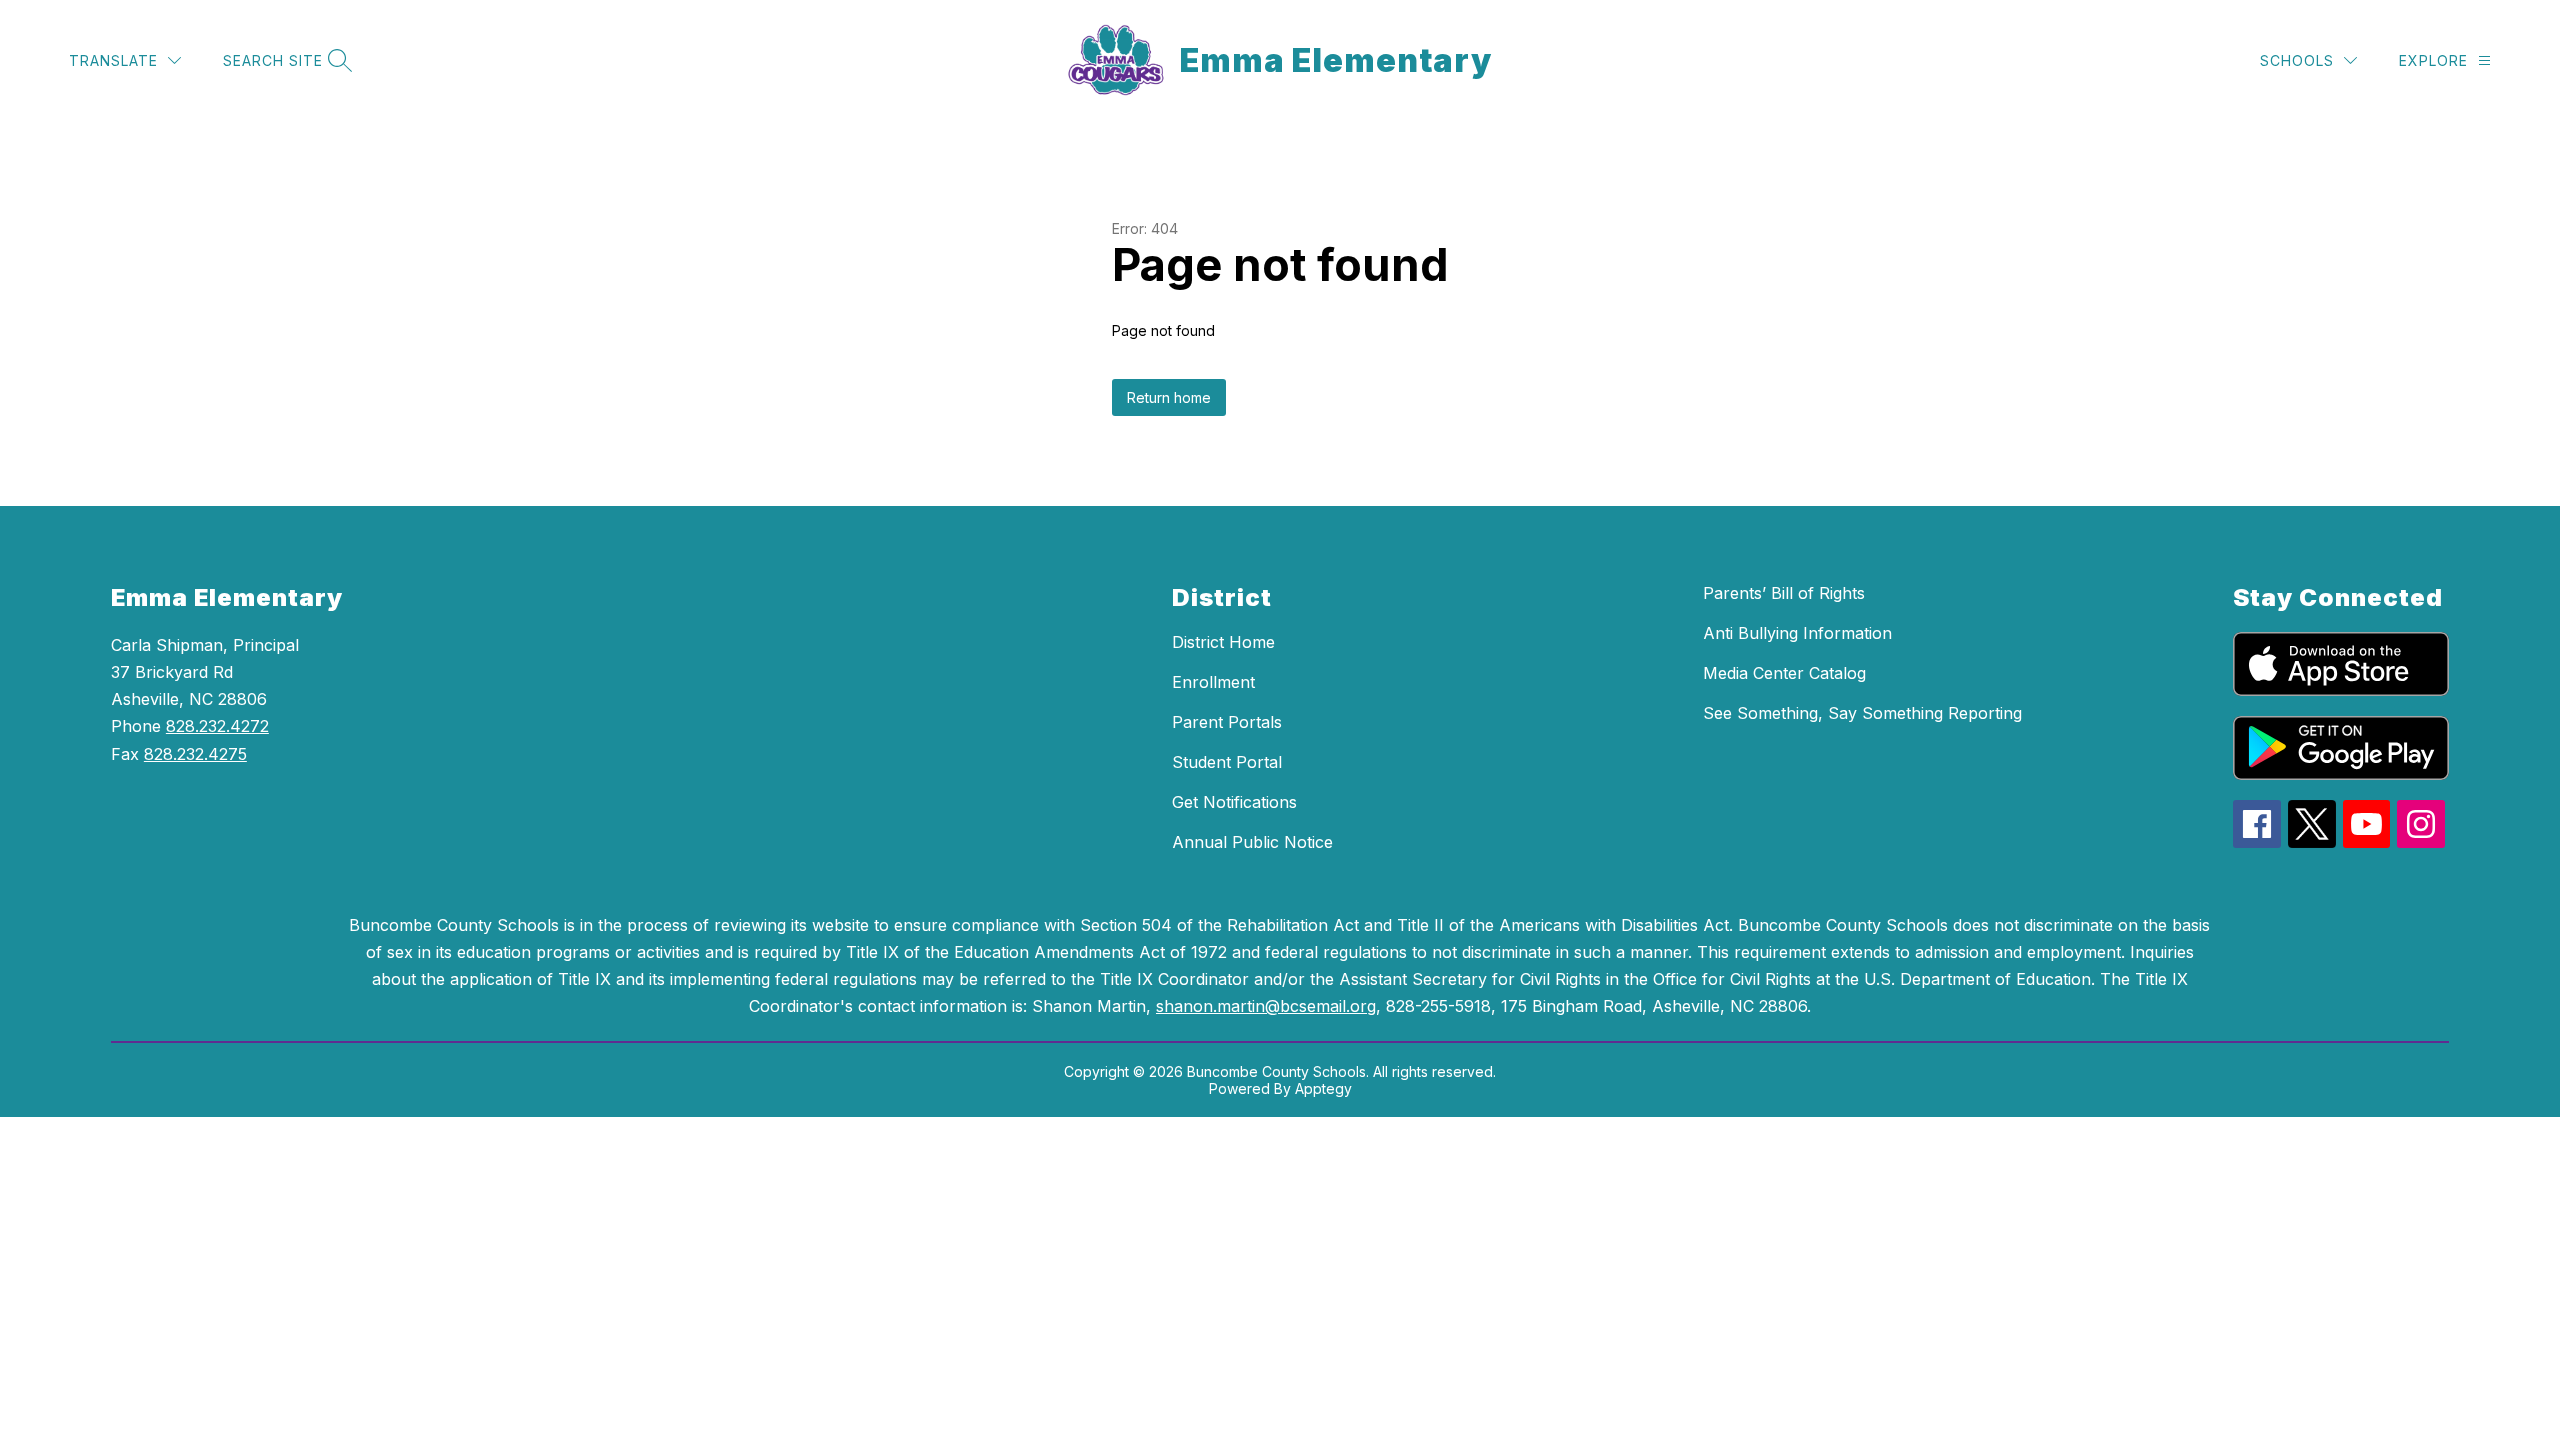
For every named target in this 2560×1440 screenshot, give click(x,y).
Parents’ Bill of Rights (1784, 593)
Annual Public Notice (1252, 842)
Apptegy (1323, 1088)
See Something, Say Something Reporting (1862, 713)
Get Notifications (1234, 802)
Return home (1169, 397)
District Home (1223, 642)
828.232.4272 (217, 726)
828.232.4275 (195, 754)
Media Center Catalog (1784, 673)
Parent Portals (1227, 722)
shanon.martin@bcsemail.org (1266, 1006)
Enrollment (1213, 682)
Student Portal (1227, 762)
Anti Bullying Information (1797, 633)
